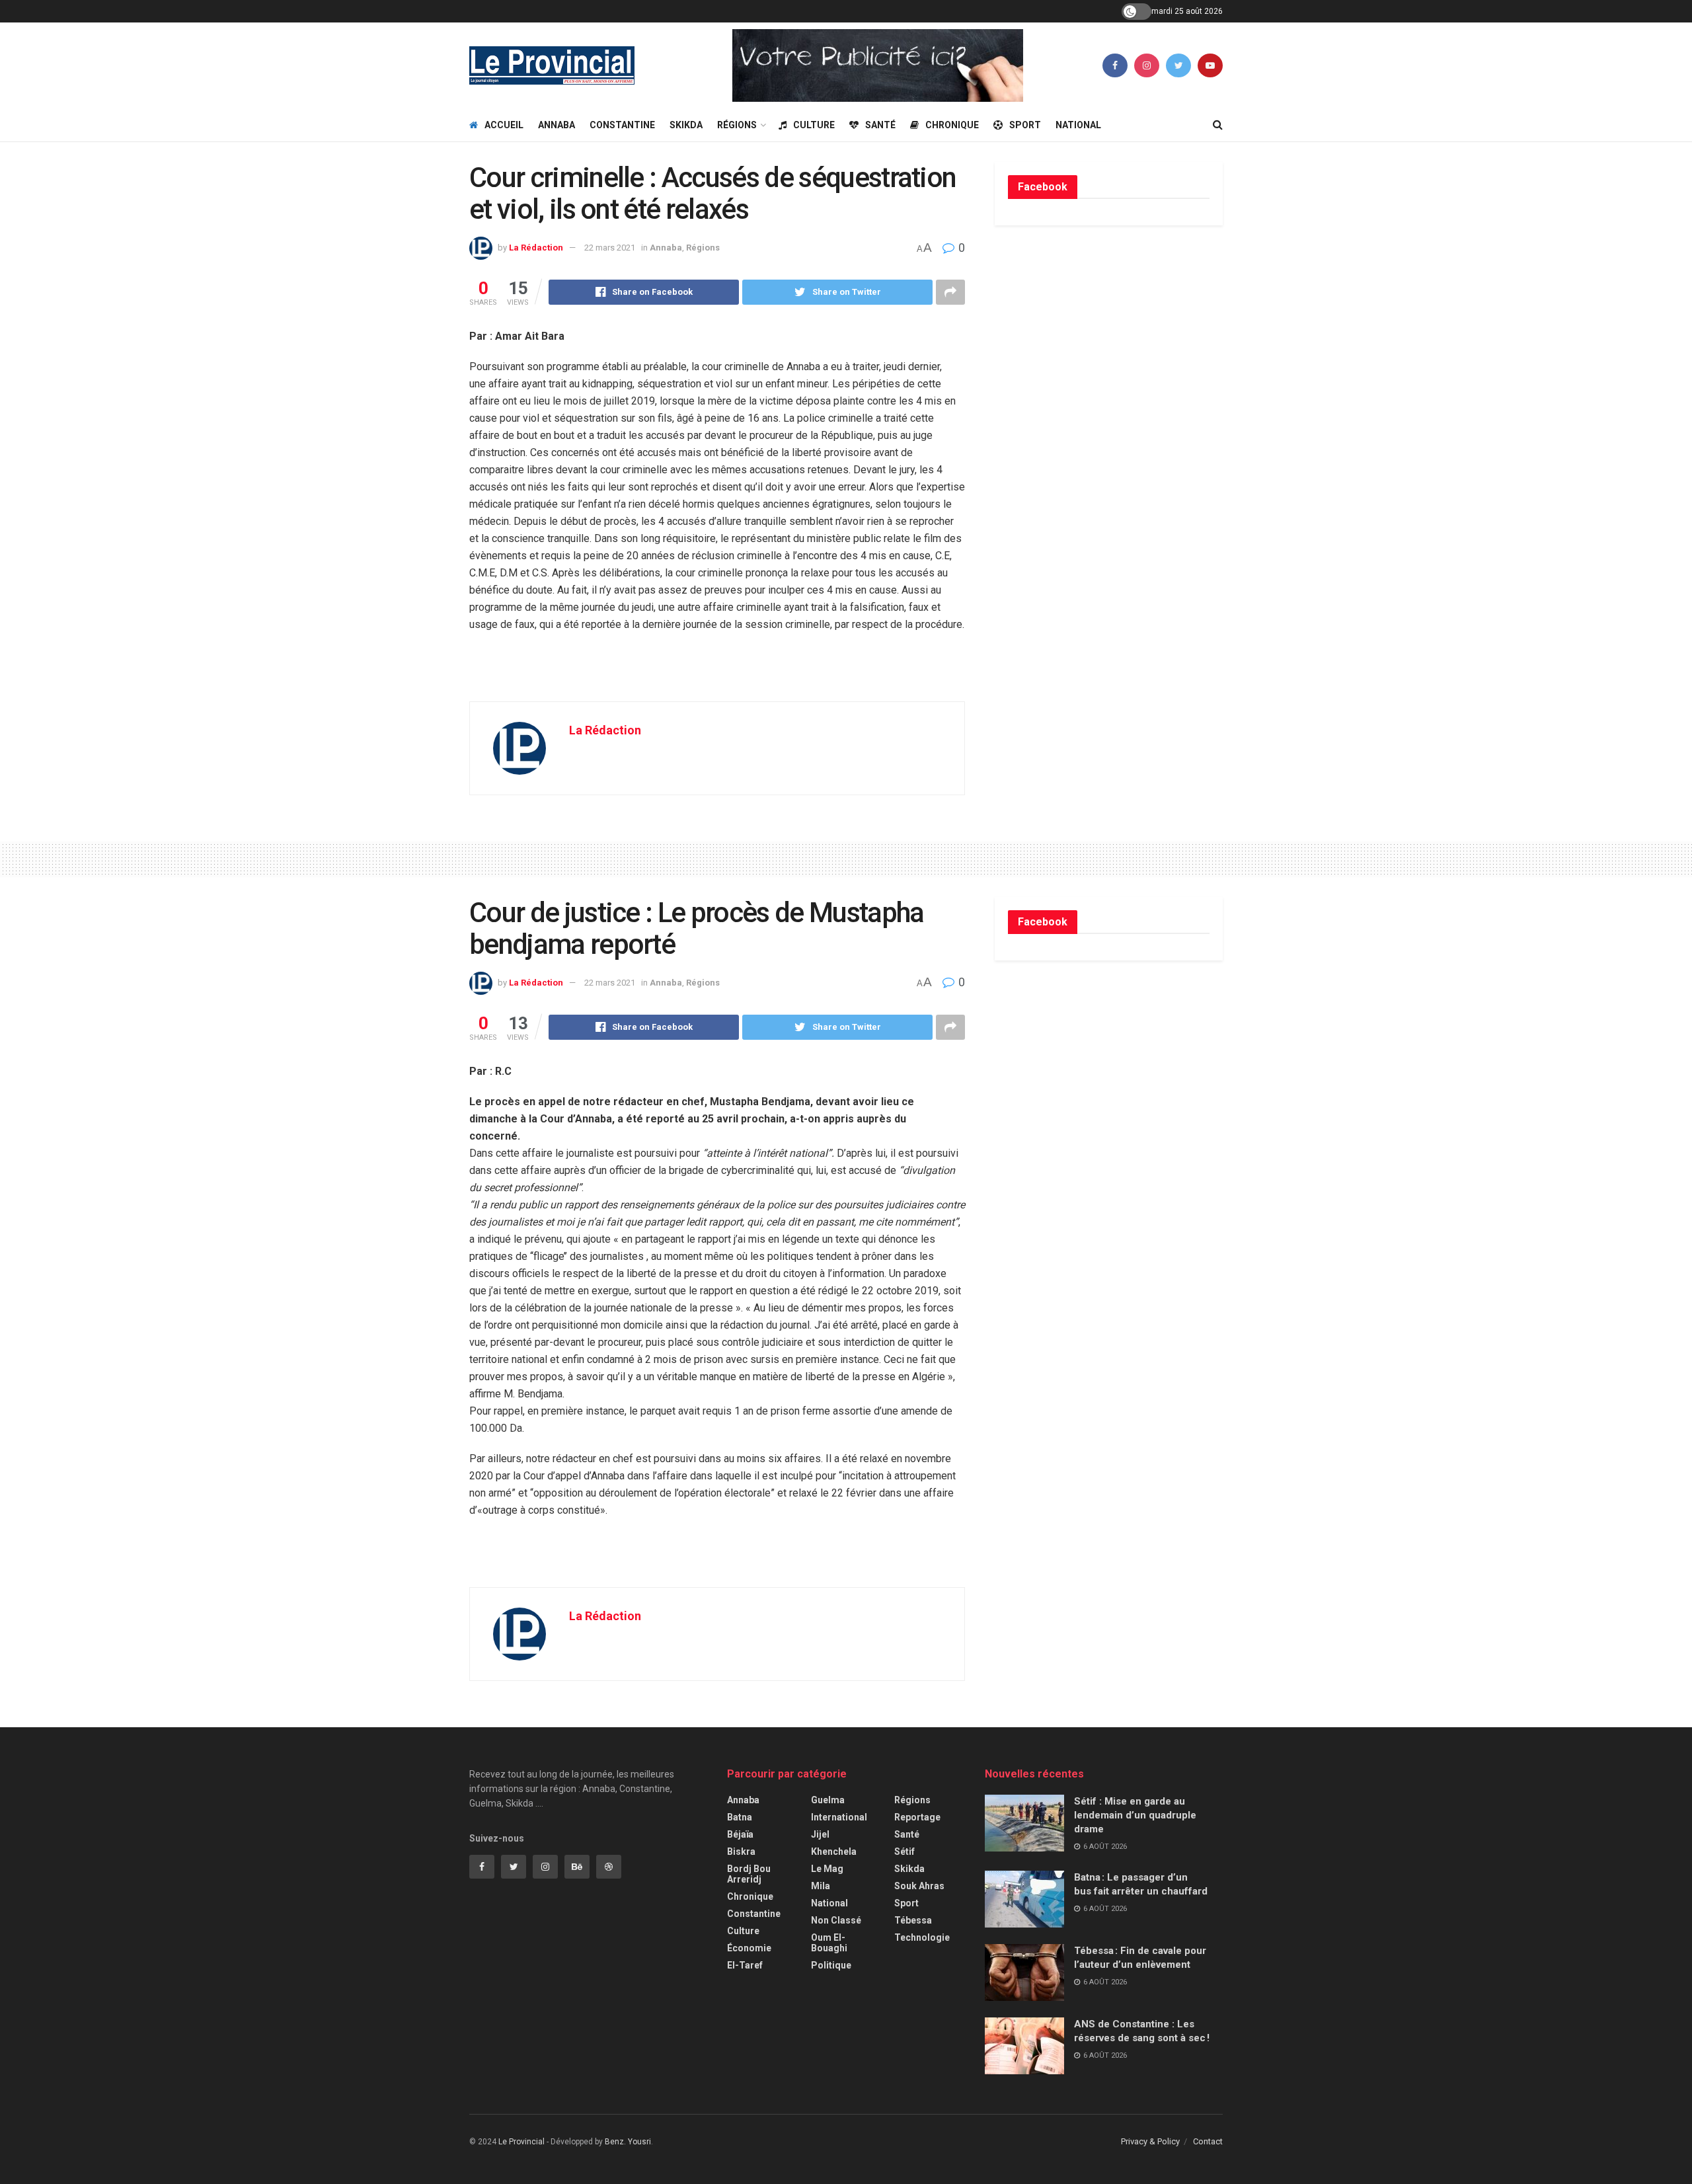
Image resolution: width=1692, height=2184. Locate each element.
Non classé (836, 1920)
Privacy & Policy (1150, 2141)
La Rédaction (536, 248)
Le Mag (827, 1869)
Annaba (557, 125)
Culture (814, 125)
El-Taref (745, 1965)
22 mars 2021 (610, 248)
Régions (737, 125)
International (839, 1817)
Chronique (952, 125)
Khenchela (834, 1852)
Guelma (828, 1800)
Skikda (686, 125)
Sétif (904, 1852)
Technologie (922, 1937)
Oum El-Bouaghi (829, 1943)
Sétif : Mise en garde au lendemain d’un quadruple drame (1135, 1815)
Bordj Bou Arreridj (749, 1874)
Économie (749, 1948)
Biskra (741, 1852)
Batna (740, 1817)
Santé (880, 125)
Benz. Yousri (628, 2142)
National (1078, 125)
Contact (1208, 2141)
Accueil (504, 125)
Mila (821, 1886)
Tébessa (913, 1920)
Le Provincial (521, 2142)
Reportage (917, 1817)
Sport (1025, 125)
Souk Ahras (919, 1886)
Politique (831, 1965)
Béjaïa (740, 1834)
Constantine (622, 125)
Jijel (820, 1834)
